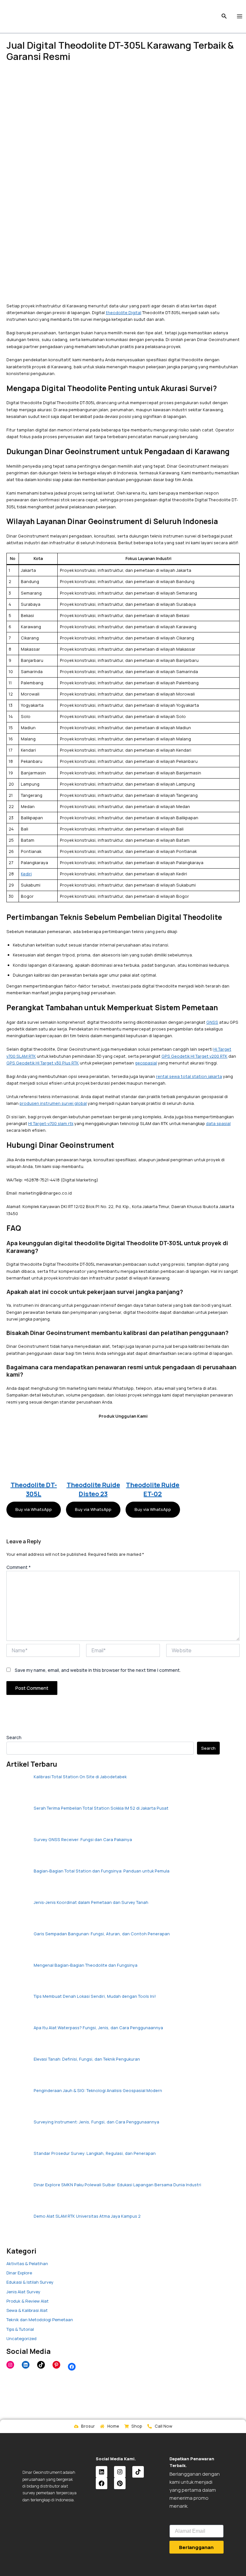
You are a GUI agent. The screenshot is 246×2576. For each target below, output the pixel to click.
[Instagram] (10, 2365)
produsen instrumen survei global (53, 1103)
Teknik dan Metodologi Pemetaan (40, 2320)
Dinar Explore (19, 2273)
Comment (19, 1567)
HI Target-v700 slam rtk (51, 1123)
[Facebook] (72, 2367)
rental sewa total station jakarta (189, 1076)
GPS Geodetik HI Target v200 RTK (194, 1056)
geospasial (146, 1063)
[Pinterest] (56, 2365)
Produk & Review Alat (28, 2301)
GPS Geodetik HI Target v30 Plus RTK (43, 1063)
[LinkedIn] (26, 2365)
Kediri (26, 874)
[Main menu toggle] (240, 16)
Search (14, 1737)
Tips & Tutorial (20, 2329)
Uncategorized (21, 2338)
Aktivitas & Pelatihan (27, 2263)
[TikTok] (41, 2365)
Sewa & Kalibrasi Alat (27, 2310)
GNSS (212, 1022)
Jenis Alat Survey (23, 2292)
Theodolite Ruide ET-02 (153, 1489)
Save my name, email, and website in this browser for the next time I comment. (98, 1670)
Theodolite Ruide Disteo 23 (93, 1489)
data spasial (218, 1123)
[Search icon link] (224, 17)
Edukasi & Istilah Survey (30, 2282)
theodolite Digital (123, 313)
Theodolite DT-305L (34, 1489)
